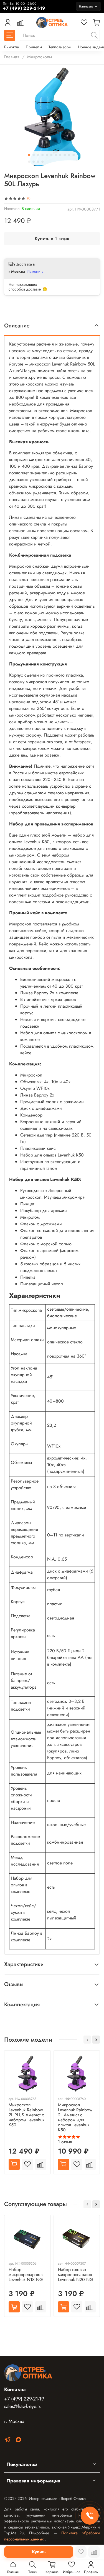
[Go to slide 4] (42, 155)
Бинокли (12, 47)
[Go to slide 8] (60, 155)
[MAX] (19, 2441)
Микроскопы (40, 57)
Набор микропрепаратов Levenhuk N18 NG (26, 2274)
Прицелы (34, 47)
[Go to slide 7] (56, 155)
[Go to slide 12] (29, 162)
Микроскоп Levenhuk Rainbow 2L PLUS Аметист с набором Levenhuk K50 (26, 2115)
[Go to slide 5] (47, 155)
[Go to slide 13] (34, 162)
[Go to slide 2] (34, 155)
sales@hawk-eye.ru (23, 2406)
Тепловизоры (60, 47)
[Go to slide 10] (69, 155)
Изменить (35, 271)
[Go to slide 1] (29, 155)
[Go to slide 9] (65, 155)
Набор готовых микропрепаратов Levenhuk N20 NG (75, 2274)
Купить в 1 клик (52, 239)
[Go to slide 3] (38, 155)
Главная (12, 57)
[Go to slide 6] (51, 155)
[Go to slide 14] (38, 162)
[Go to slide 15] (42, 162)
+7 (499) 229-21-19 (24, 2399)
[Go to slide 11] (73, 155)
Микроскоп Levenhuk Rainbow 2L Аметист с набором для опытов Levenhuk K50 (75, 2117)
